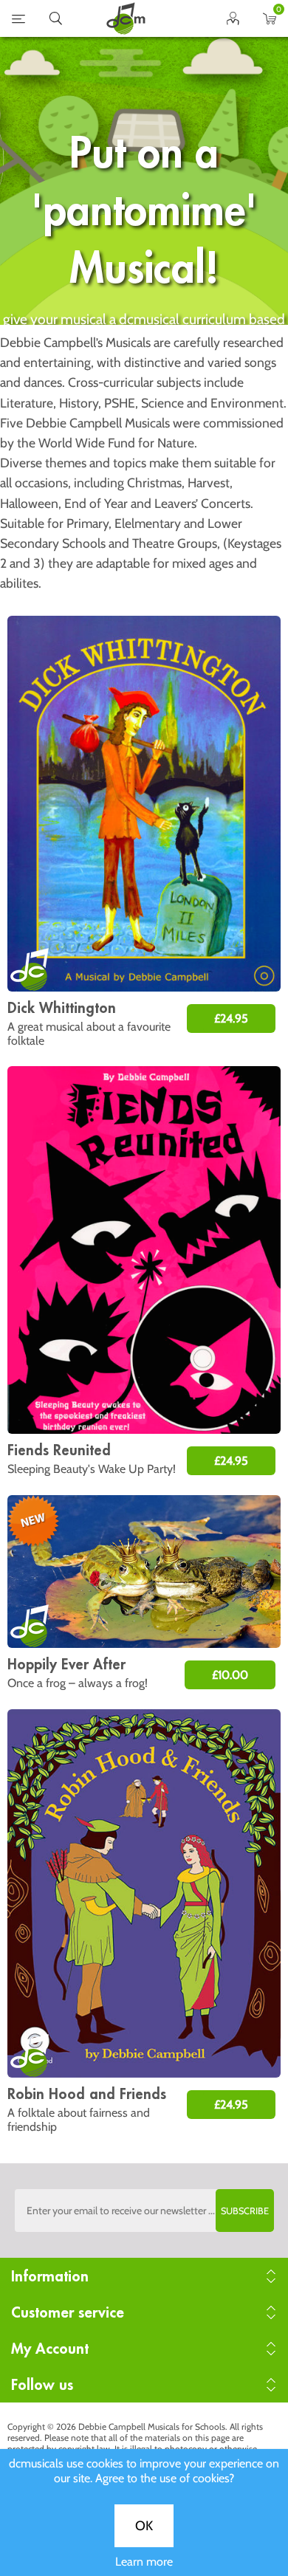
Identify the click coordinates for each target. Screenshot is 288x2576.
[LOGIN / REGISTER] (233, 21)
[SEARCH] (55, 21)
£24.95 (231, 1019)
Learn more (144, 2562)
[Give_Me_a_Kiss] (144, 1572)
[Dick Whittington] (144, 804)
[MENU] (18, 21)
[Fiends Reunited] (144, 1250)
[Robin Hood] (144, 1893)
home (126, 18)
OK (144, 2526)
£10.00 (230, 1675)
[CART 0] (270, 21)
